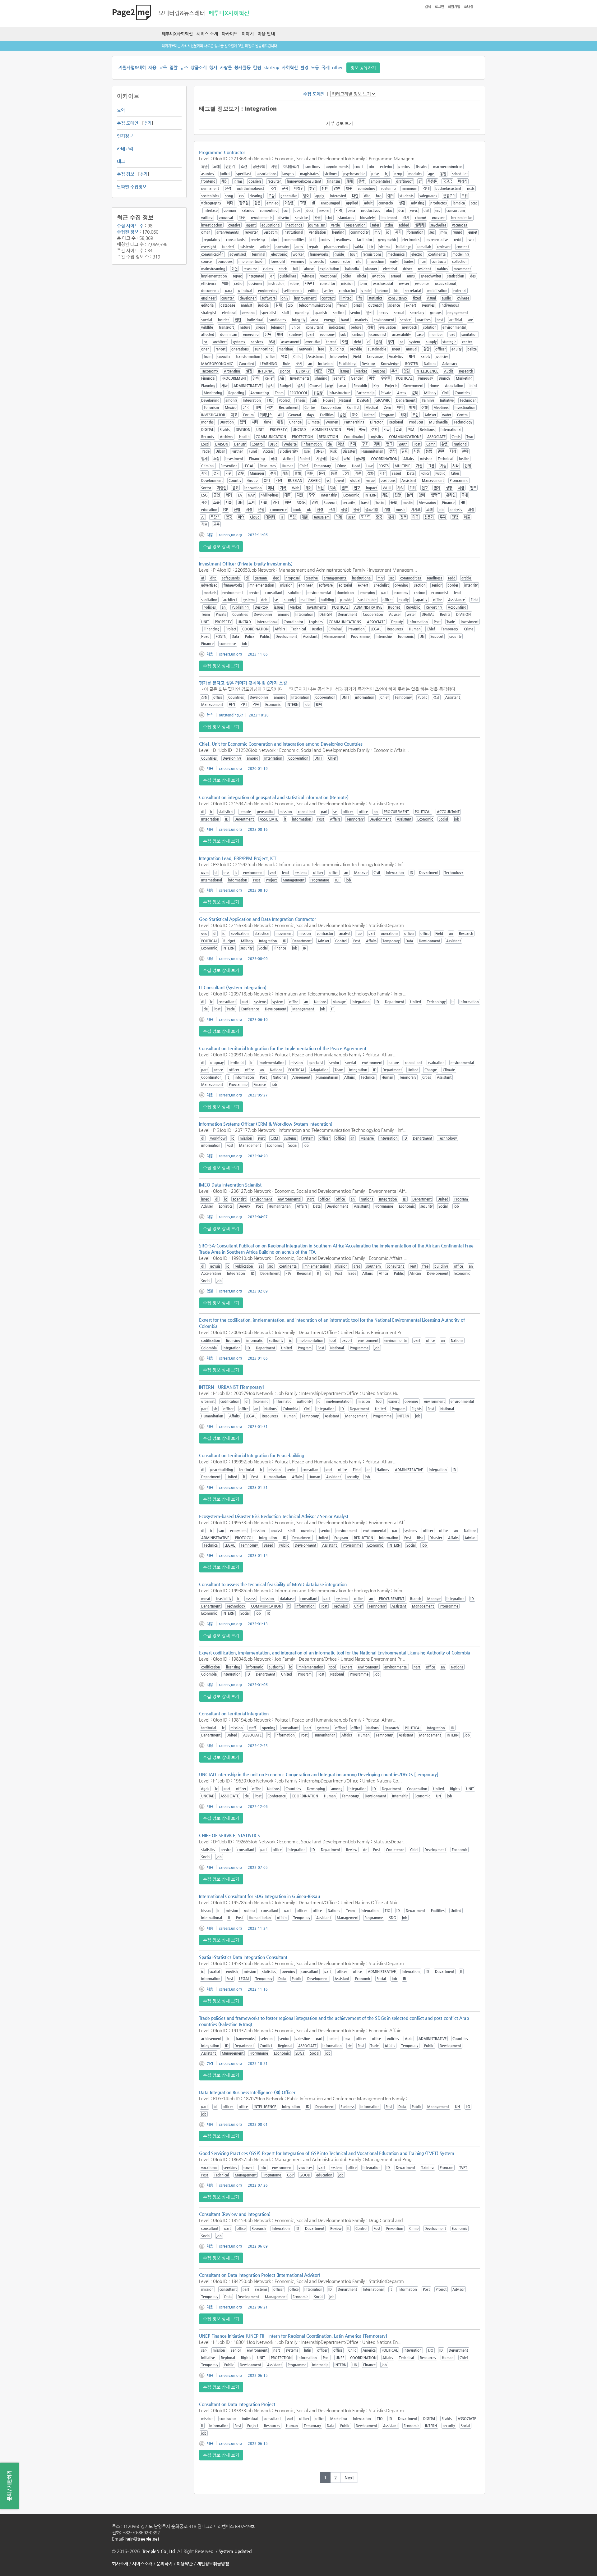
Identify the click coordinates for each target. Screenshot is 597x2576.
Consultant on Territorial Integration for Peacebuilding (252, 1455)
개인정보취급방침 (213, 2564)
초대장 (469, 7)
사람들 (226, 67)
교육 (163, 67)
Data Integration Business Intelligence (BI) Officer (247, 2092)
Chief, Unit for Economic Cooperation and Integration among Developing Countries (281, 744)
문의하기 (164, 2564)
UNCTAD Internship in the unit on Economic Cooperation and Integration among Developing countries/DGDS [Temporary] (319, 1774)
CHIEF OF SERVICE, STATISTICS (229, 1835)
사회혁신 (290, 67)
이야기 (248, 34)
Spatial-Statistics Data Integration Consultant (243, 1957)
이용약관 (185, 2564)
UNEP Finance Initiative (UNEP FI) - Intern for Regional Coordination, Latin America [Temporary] (293, 2336)
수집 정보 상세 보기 (221, 547)
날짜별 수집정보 (132, 187)
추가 (148, 123)
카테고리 (125, 149)
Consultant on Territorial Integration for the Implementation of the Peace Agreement (283, 1048)
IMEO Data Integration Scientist (230, 1185)
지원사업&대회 (132, 67)
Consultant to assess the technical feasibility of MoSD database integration (273, 1584)
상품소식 (199, 67)
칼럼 (257, 67)
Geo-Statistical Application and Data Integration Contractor (257, 919)
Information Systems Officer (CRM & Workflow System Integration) (266, 1124)
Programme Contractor (222, 152)
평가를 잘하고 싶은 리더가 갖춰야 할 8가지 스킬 (243, 683)
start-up (271, 67)
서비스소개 (142, 2564)
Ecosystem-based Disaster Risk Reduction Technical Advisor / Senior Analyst (274, 1516)
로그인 (439, 7)
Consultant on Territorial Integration (234, 1714)
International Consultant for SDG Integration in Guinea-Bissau (259, 1896)
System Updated (235, 2551)
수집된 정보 (128, 232)
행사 (213, 67)
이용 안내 (266, 34)
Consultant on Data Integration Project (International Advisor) (260, 2275)
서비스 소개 (207, 34)
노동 (315, 67)
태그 (121, 161)
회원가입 (454, 7)
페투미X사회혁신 (177, 34)
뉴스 (184, 67)
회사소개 (120, 2564)
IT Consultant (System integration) (233, 987)
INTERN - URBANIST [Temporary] (231, 1387)
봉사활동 (243, 67)
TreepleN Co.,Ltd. (159, 2551)
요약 (121, 110)
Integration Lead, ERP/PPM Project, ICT (238, 858)
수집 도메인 (128, 123)
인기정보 (125, 136)
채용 (152, 67)
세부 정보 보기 (340, 123)
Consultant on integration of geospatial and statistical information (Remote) (274, 797)
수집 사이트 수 (130, 226)
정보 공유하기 (363, 68)
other (337, 67)
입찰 (174, 67)
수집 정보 (126, 174)
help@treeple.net (142, 2539)
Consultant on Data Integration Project (237, 2404)
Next (349, 2478)
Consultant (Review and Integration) (235, 2214)
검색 (428, 7)
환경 (304, 67)
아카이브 (230, 34)
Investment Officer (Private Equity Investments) (246, 564)
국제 (326, 67)
